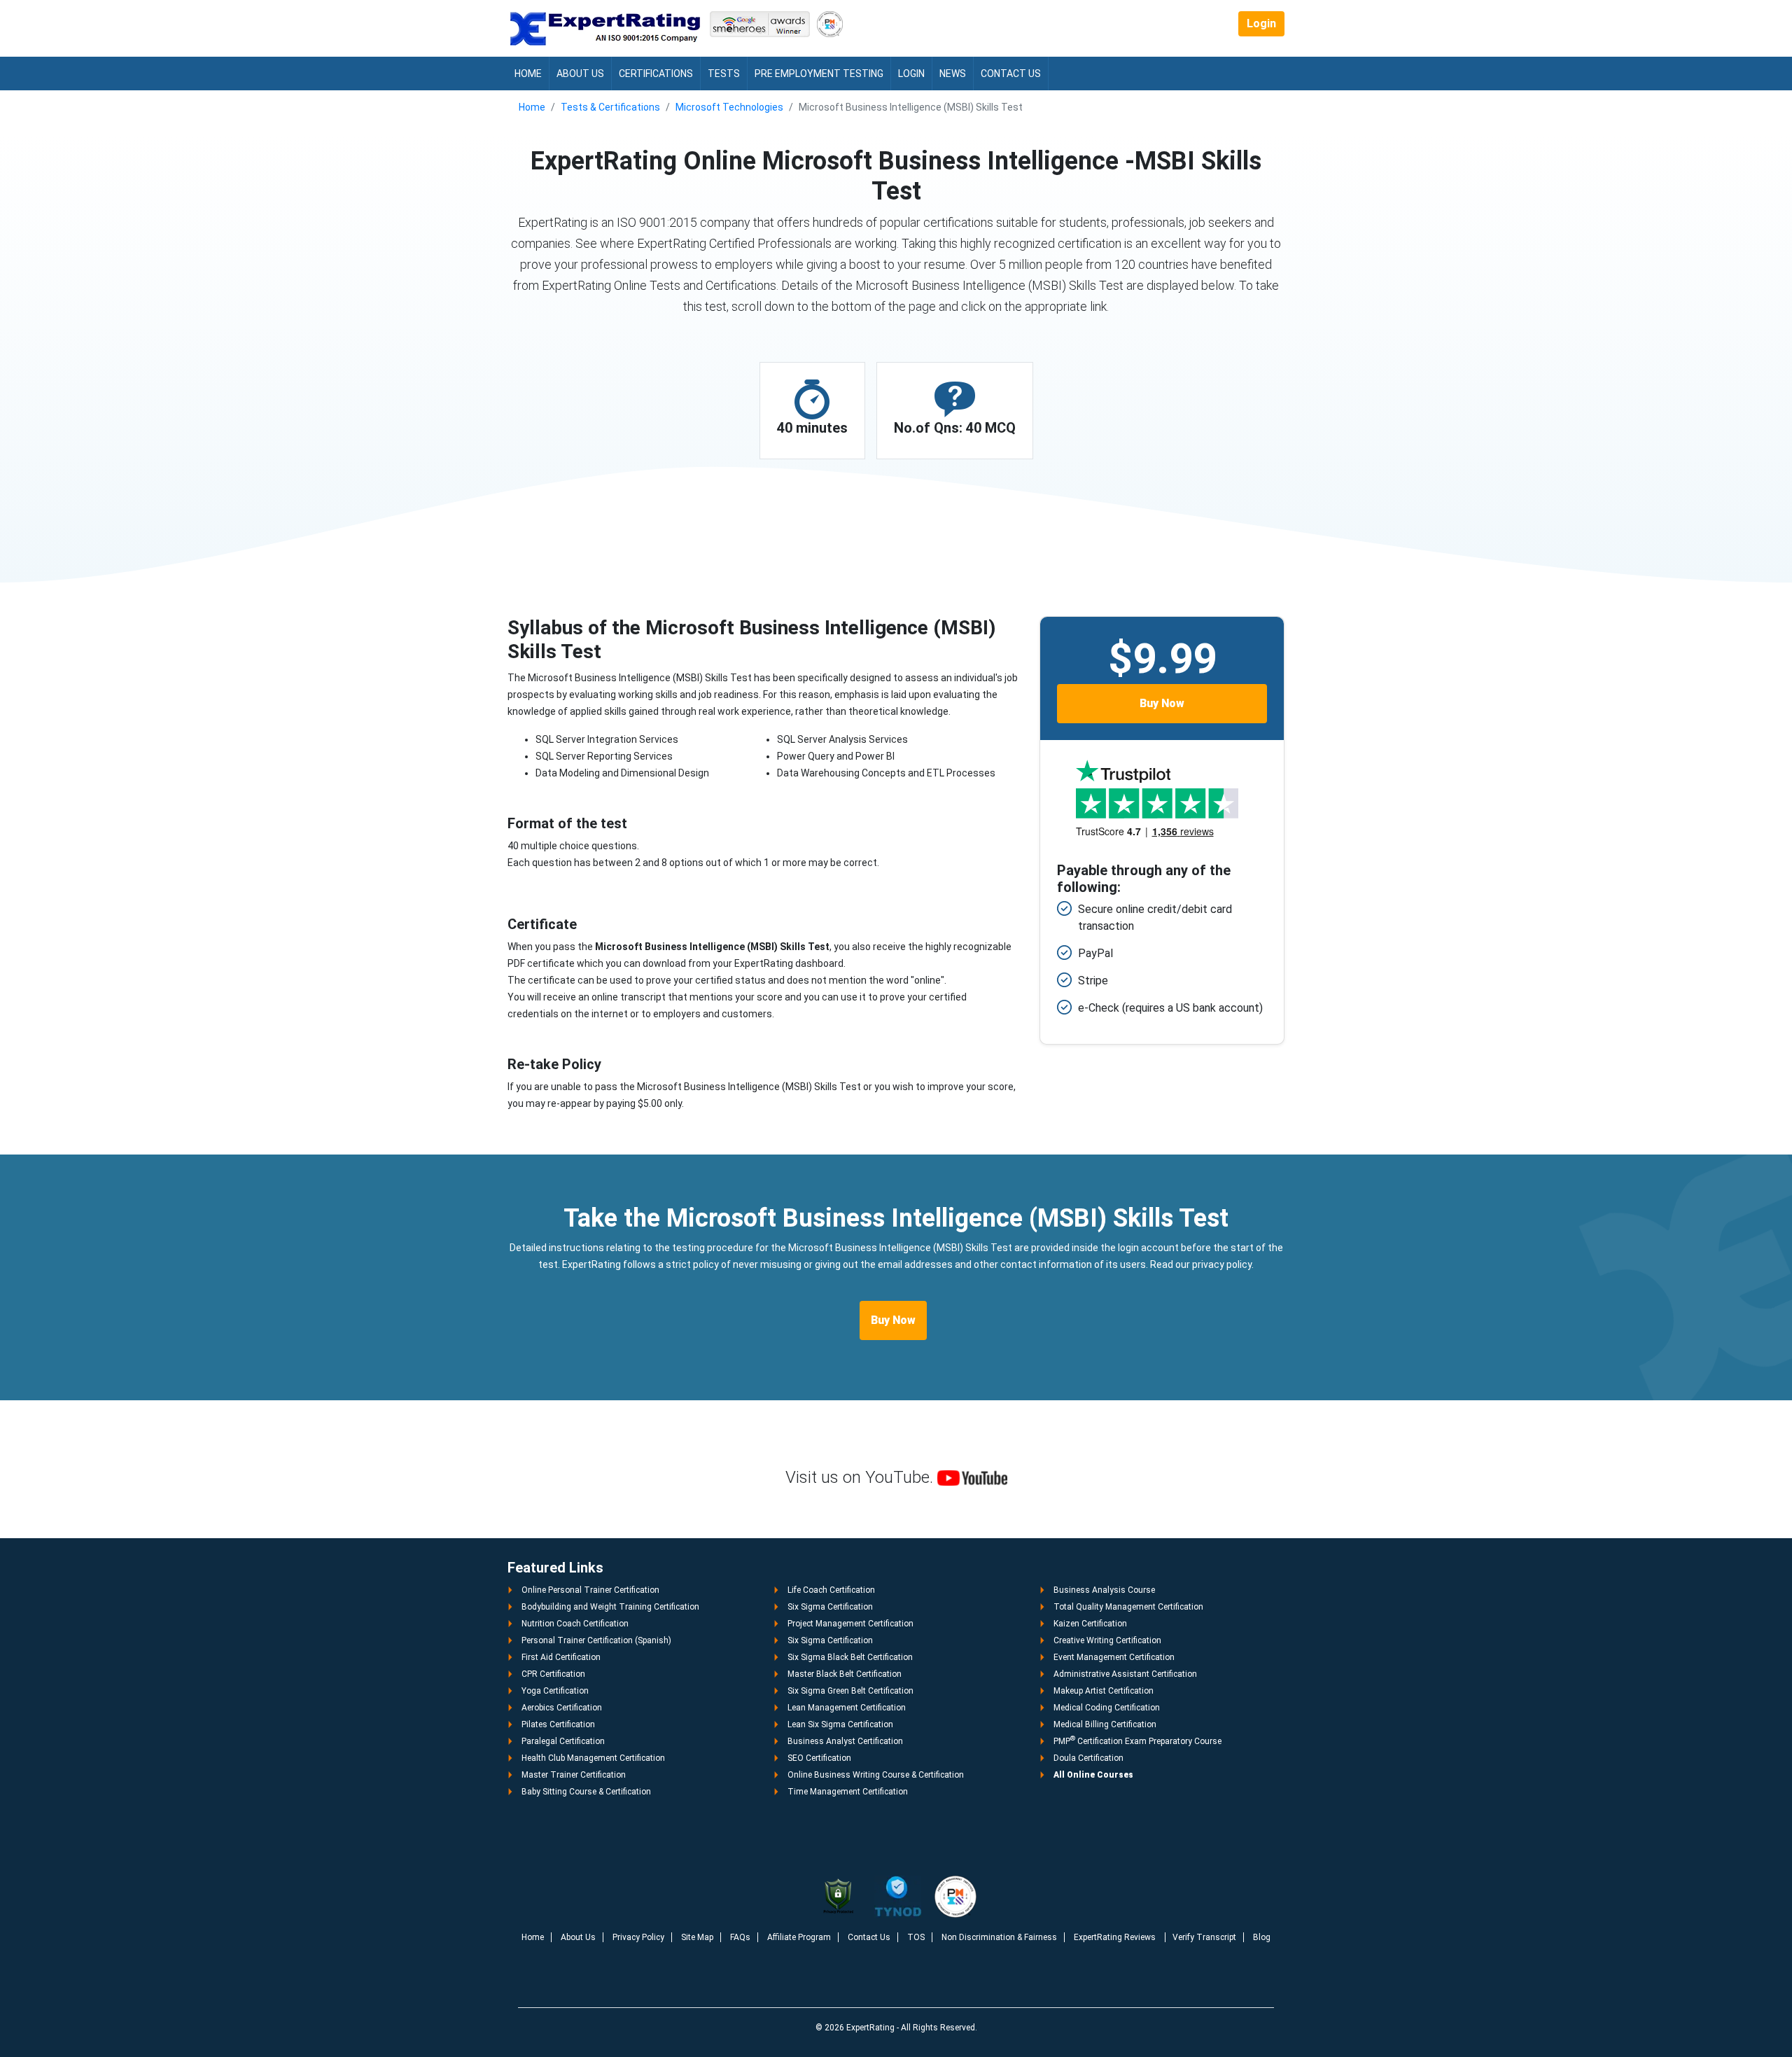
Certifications (656, 74)
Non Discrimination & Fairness (999, 1937)
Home (528, 74)
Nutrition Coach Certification (575, 1624)
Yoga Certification (555, 1691)
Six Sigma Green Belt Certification (850, 1691)
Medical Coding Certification (1107, 1708)
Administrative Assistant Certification (1125, 1674)
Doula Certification (1088, 1758)
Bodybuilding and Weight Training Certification (610, 1607)
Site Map (697, 1937)
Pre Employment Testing (819, 74)
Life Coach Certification (831, 1590)
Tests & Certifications (610, 107)
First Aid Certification (561, 1657)
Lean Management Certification (847, 1708)
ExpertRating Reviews (1116, 1937)
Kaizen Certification (1090, 1624)
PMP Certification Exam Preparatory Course (1137, 1741)
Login (1261, 23)
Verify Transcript (1204, 1937)
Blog (1262, 1937)
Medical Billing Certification (1105, 1724)
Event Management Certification (1114, 1657)
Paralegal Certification (563, 1741)
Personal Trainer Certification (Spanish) (596, 1640)
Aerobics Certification (562, 1708)
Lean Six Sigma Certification (840, 1724)
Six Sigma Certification (830, 1607)
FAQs (740, 1937)
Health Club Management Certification (593, 1758)
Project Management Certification (850, 1624)
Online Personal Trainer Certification (590, 1590)
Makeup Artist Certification (1104, 1691)
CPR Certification (553, 1674)
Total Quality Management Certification (1128, 1607)
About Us (580, 74)
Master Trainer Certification (574, 1775)
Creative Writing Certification (1107, 1640)
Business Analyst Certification (845, 1741)
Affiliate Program (799, 1937)
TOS (916, 1937)
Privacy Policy (638, 1937)
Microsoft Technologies (729, 107)
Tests (724, 74)
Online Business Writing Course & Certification (876, 1775)
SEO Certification (819, 1758)
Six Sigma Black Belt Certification (850, 1657)
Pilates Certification (558, 1724)
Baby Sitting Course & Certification (586, 1792)
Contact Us (1011, 74)
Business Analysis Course (1104, 1590)
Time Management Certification (848, 1792)
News (953, 74)
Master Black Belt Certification (845, 1674)
